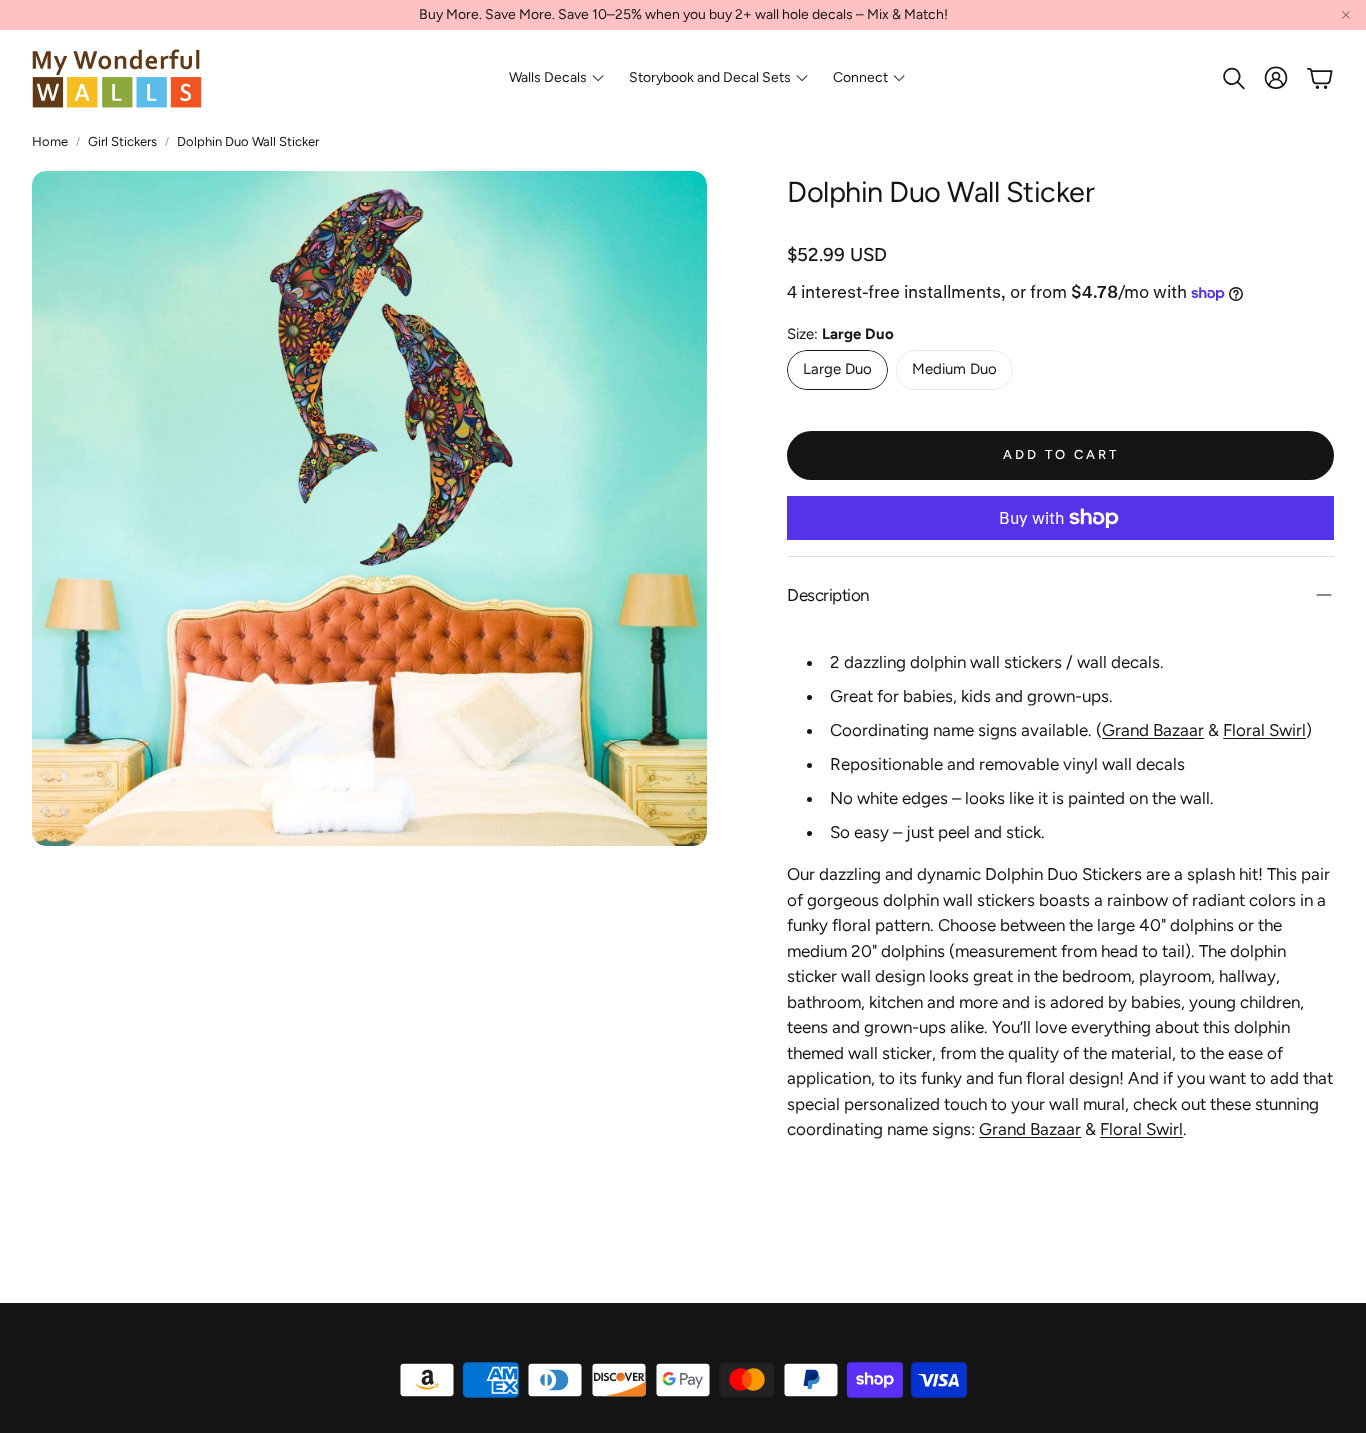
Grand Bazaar (1153, 730)
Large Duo (837, 369)
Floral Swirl (1264, 730)
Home (50, 141)
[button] (1232, 78)
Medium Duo (954, 369)
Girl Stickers (122, 141)
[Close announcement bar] (1346, 15)
